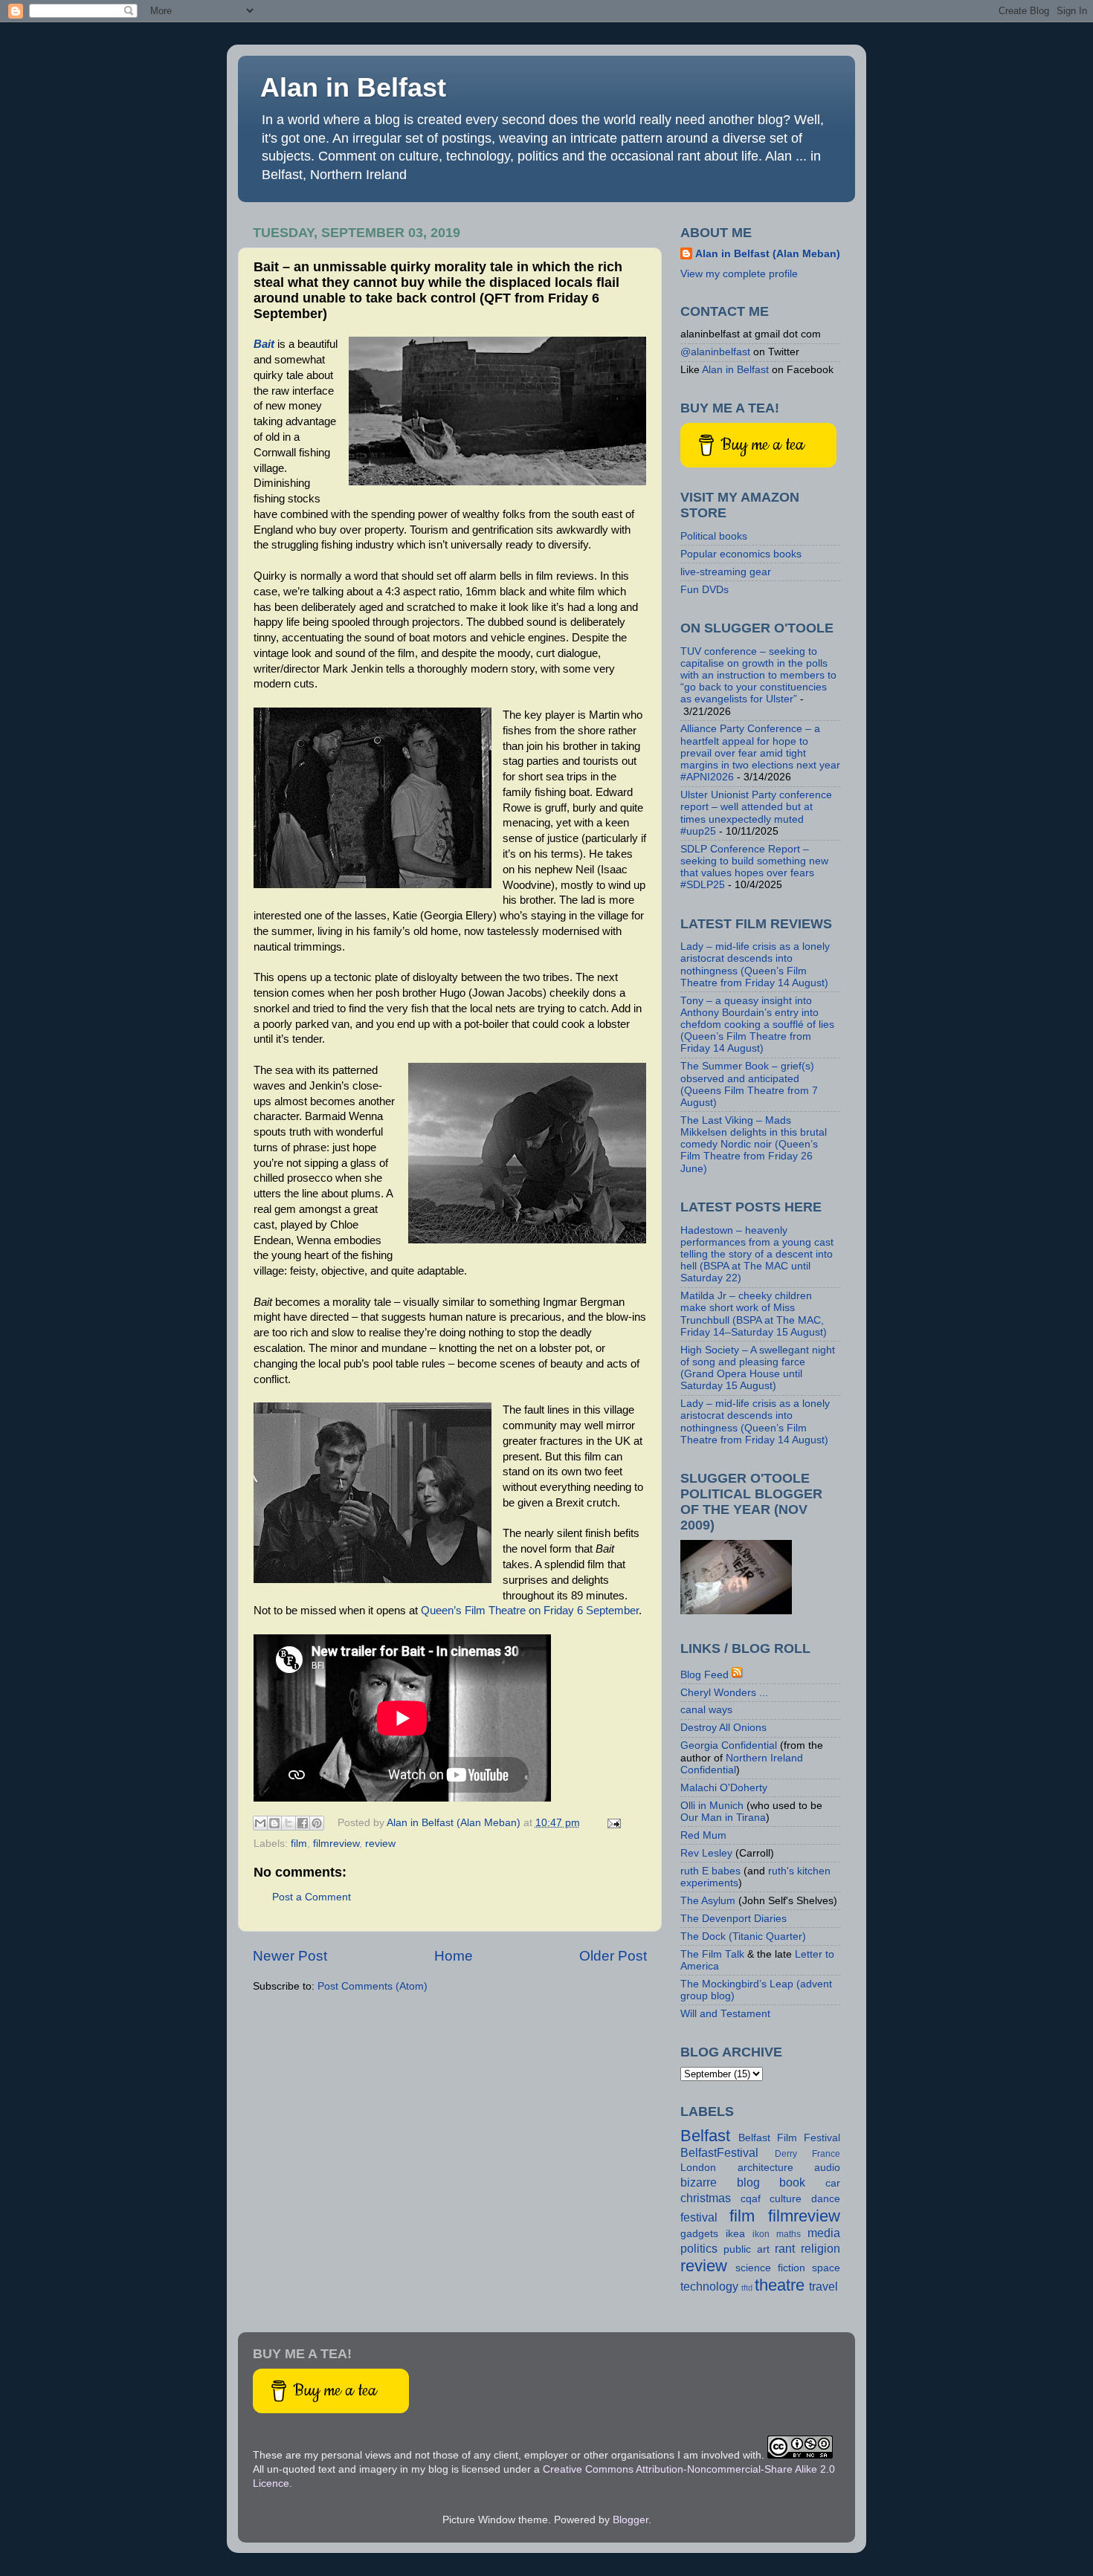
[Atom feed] (738, 1675)
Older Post (613, 1956)
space (826, 2268)
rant (785, 2248)
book (792, 2182)
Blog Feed (705, 1675)
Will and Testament (725, 2014)
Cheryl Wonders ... (724, 1693)
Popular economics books (741, 554)
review (380, 1844)
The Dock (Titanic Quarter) (743, 1936)
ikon (761, 2234)
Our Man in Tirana (723, 1818)
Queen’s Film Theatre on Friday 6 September (530, 1611)
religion (820, 2248)
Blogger (631, 2520)
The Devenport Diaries (733, 1919)
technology (709, 2286)
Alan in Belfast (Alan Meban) (768, 254)
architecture (765, 2168)
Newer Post (290, 1956)
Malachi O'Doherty (724, 1788)
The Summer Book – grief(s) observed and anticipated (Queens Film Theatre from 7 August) (749, 1084)
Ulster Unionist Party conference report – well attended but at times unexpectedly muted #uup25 (756, 813)
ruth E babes (710, 1871)
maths (789, 2234)
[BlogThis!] (274, 1823)
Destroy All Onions (723, 1728)
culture (786, 2199)
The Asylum (708, 1901)
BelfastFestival (719, 2152)
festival (699, 2217)
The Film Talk (712, 1954)
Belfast (705, 2136)
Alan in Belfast (353, 87)
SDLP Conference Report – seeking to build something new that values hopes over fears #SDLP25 (754, 867)
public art (747, 2249)
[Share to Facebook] (303, 1823)
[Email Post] (612, 1823)
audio (827, 2168)
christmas (706, 2198)
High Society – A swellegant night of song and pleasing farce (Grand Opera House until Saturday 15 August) (758, 1368)
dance (826, 2199)
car (833, 2183)
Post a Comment (312, 1897)
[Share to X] (288, 1823)
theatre (780, 2285)
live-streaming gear (726, 572)
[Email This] (260, 1823)
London (698, 2168)
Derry (786, 2154)
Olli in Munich (712, 1806)
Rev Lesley (706, 1853)
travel (823, 2286)
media (824, 2233)
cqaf (751, 2199)
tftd (747, 2288)
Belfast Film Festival (789, 2138)
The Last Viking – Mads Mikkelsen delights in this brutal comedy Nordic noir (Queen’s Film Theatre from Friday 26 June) (754, 1145)
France (826, 2154)
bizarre (699, 2182)
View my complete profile (739, 274)
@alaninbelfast (715, 352)
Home (454, 1956)
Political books (714, 536)
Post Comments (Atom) (373, 1986)
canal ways (706, 1710)
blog (748, 2182)
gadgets (699, 2234)
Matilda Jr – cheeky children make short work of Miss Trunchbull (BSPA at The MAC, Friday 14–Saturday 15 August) (754, 1314)
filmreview (336, 1844)
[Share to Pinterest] (317, 1823)
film (299, 1844)
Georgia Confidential (729, 1745)
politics (699, 2248)
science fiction (770, 2268)
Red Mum (703, 1835)
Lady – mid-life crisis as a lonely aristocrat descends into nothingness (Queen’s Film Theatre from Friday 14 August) (755, 965)
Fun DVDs (705, 590)
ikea (735, 2234)
